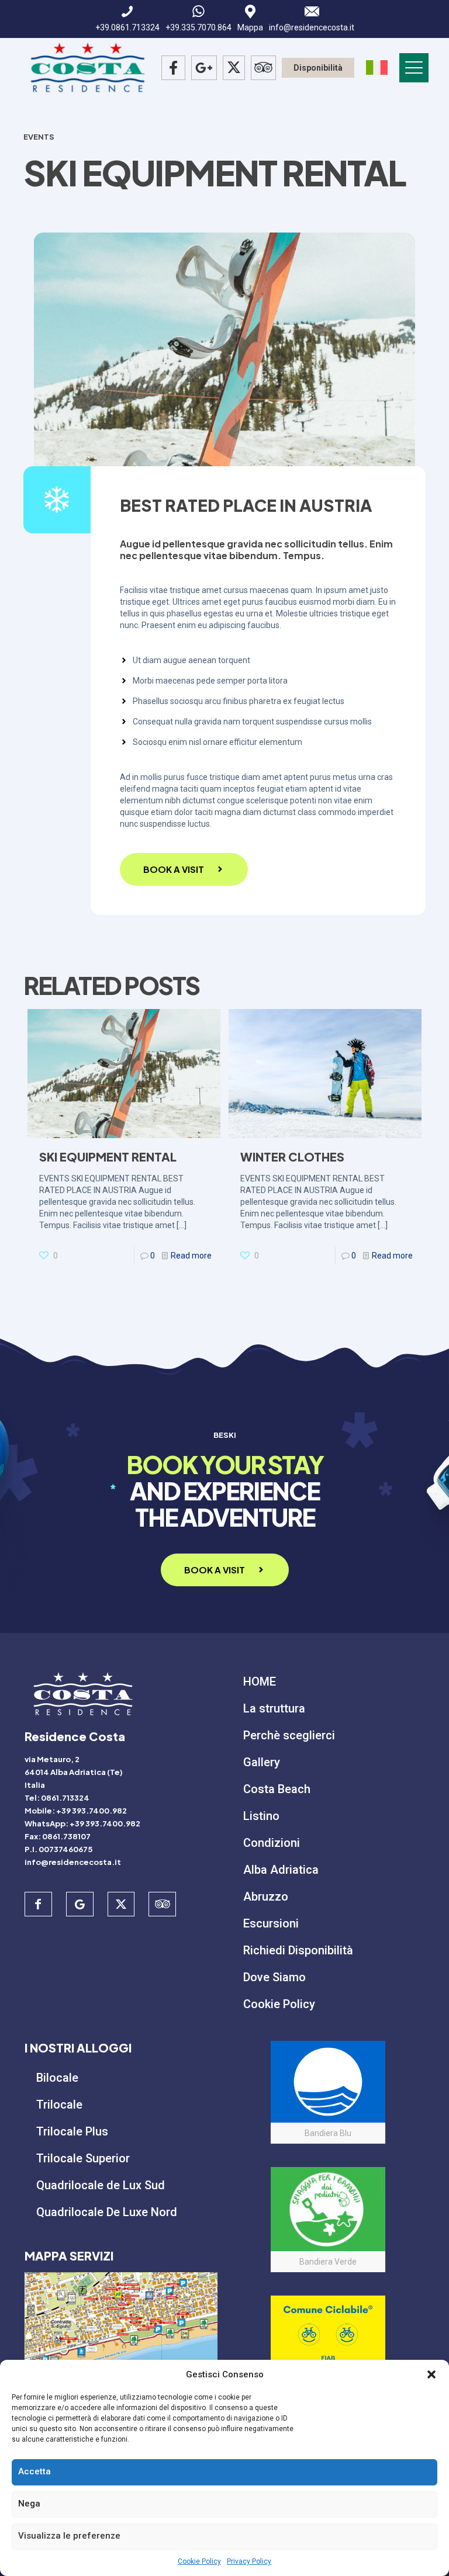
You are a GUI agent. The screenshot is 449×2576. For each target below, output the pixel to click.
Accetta (34, 2471)
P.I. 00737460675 (58, 1849)
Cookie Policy (199, 2561)
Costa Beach (277, 1789)
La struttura (274, 1708)
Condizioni (272, 1843)
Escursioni (271, 1923)
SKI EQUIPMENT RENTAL (108, 1157)
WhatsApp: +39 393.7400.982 (82, 1823)
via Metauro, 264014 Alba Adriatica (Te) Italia (74, 1772)
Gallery (262, 1762)
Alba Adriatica (281, 1870)
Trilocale (59, 2105)
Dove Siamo (274, 1977)
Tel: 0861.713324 (57, 1798)
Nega (29, 2504)
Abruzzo (266, 1897)
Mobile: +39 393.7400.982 (76, 1811)
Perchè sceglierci (289, 1735)
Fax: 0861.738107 (58, 1836)
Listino (261, 1816)
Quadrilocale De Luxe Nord (107, 2212)
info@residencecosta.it (73, 1862)
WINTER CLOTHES (292, 1157)
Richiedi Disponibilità (298, 1950)
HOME (260, 1681)
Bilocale (57, 2078)
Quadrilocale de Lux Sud (101, 2185)
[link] (121, 2327)
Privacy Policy (249, 2561)
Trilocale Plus (72, 2131)
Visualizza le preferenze (69, 2536)
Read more (191, 1256)
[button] (431, 2374)
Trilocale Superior (83, 2158)
